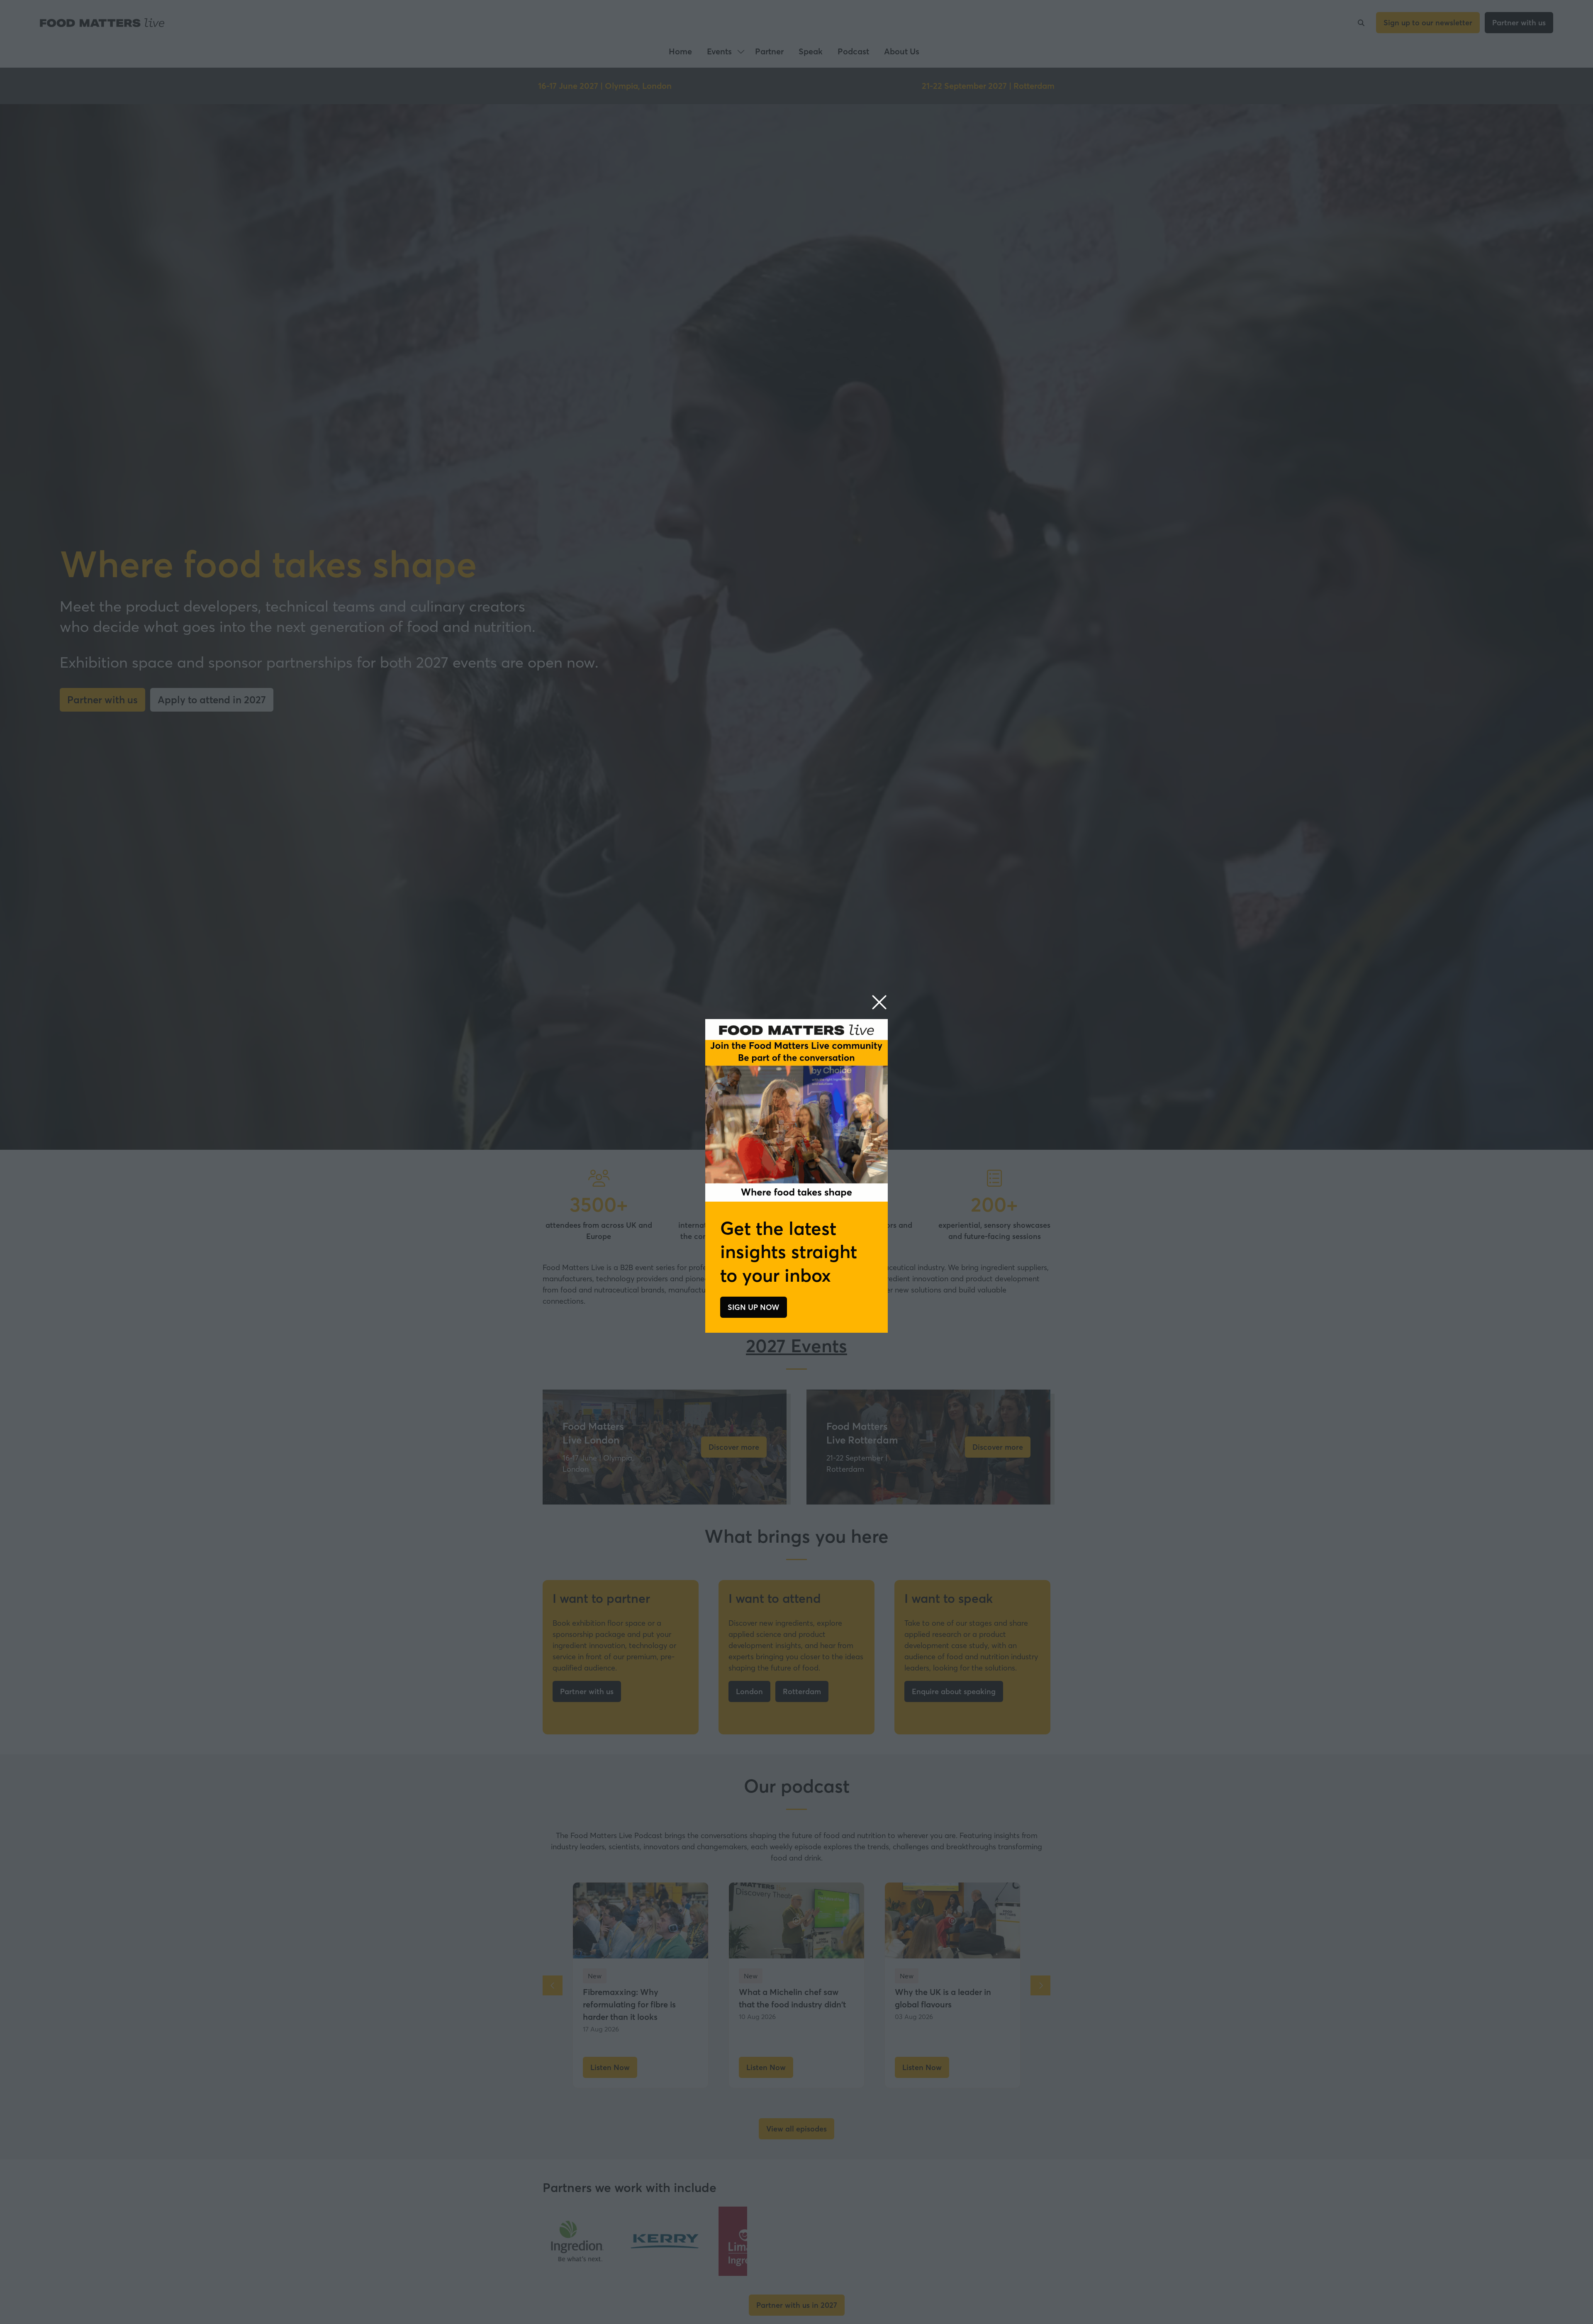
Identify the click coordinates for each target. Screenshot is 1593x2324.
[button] (879, 1003)
